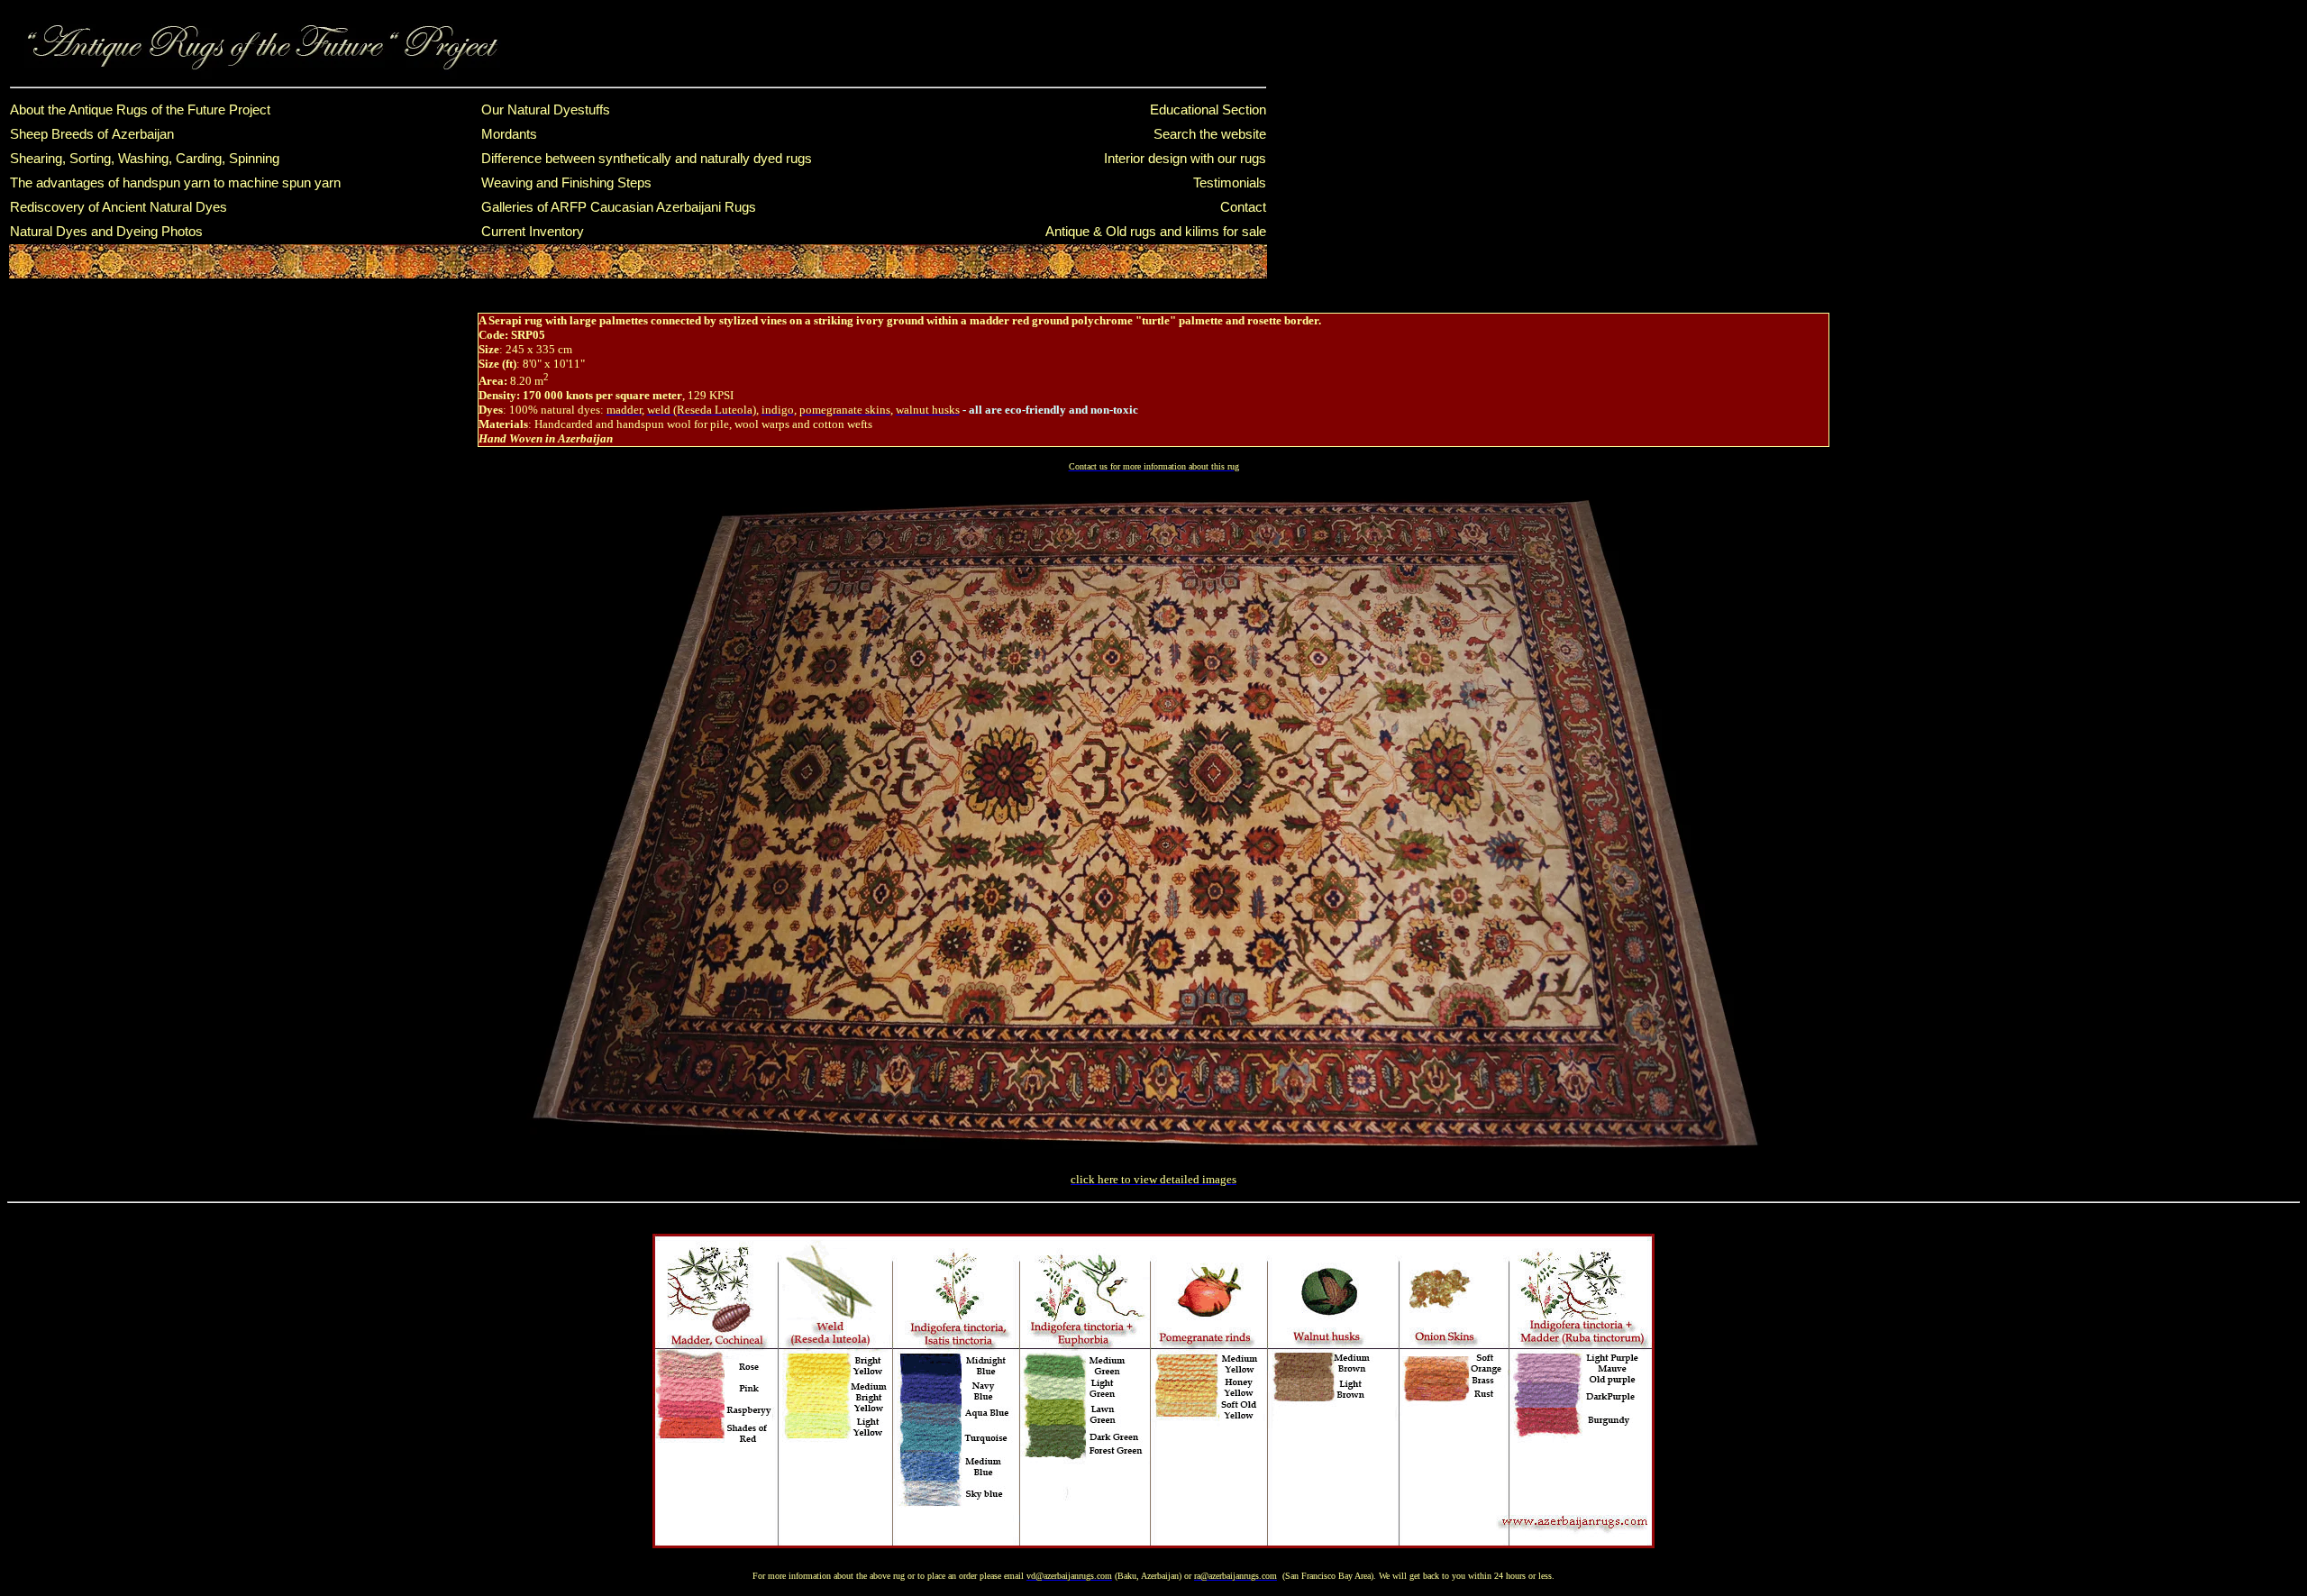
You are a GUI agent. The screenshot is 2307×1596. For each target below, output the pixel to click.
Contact (1243, 207)
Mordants (509, 134)
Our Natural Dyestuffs (546, 110)
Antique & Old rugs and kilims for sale (1156, 232)
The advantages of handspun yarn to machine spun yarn (175, 183)
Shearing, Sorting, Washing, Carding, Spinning (145, 159)
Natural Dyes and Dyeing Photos (106, 232)
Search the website (1210, 134)
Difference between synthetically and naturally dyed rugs (647, 159)
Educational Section (1208, 110)
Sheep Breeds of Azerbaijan (92, 134)
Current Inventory (533, 232)
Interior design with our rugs (1185, 159)
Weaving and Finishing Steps (566, 183)
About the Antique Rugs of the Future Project (140, 110)
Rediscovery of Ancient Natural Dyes (119, 207)
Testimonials (1230, 183)
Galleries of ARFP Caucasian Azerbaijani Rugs (619, 207)
